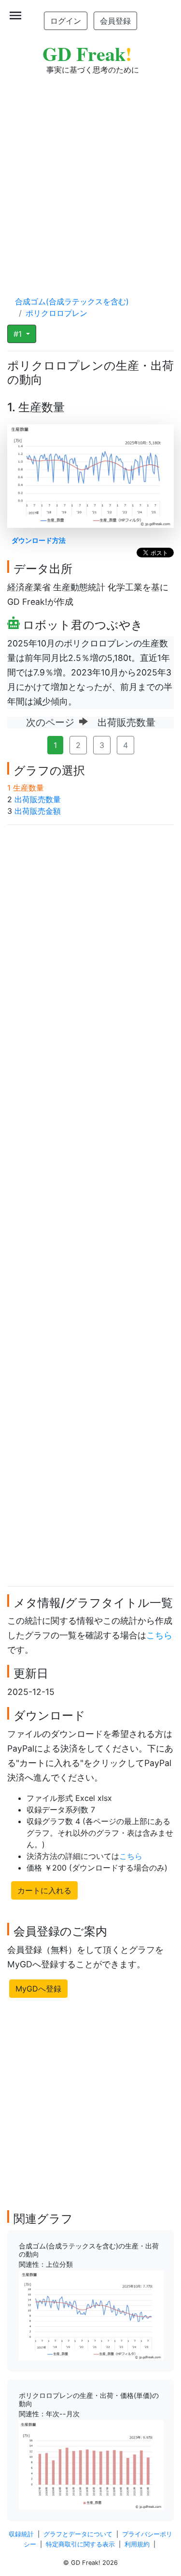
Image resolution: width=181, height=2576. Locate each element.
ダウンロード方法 (39, 540)
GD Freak (87, 53)
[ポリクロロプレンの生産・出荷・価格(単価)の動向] (91, 2464)
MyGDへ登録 (38, 1989)
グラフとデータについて (78, 2534)
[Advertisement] (90, 176)
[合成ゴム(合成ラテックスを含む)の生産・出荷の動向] (91, 2315)
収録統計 (21, 2534)
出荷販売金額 (38, 811)
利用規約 (137, 2544)
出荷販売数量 (38, 799)
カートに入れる (44, 1890)
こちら (159, 1635)
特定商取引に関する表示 (80, 2544)
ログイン (66, 21)
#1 (19, 334)
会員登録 (115, 21)
